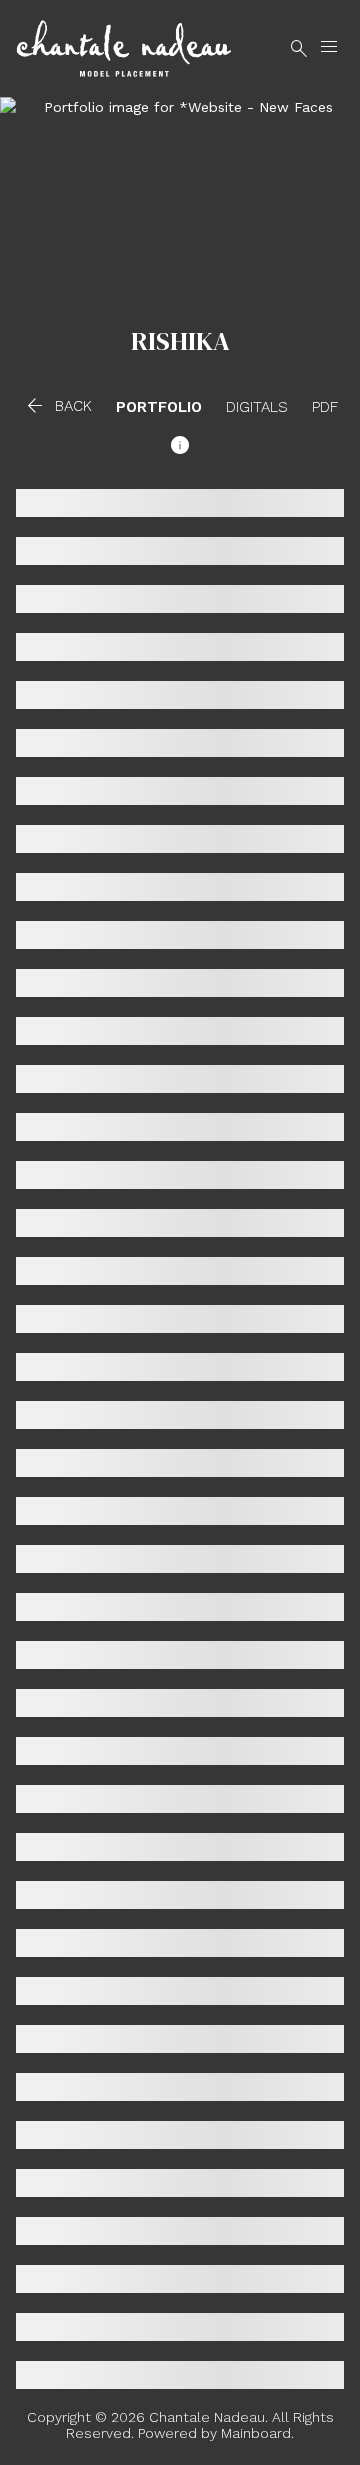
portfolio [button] (159, 407)
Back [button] (57, 406)
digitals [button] (257, 407)
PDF (325, 407)
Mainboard (256, 2433)
